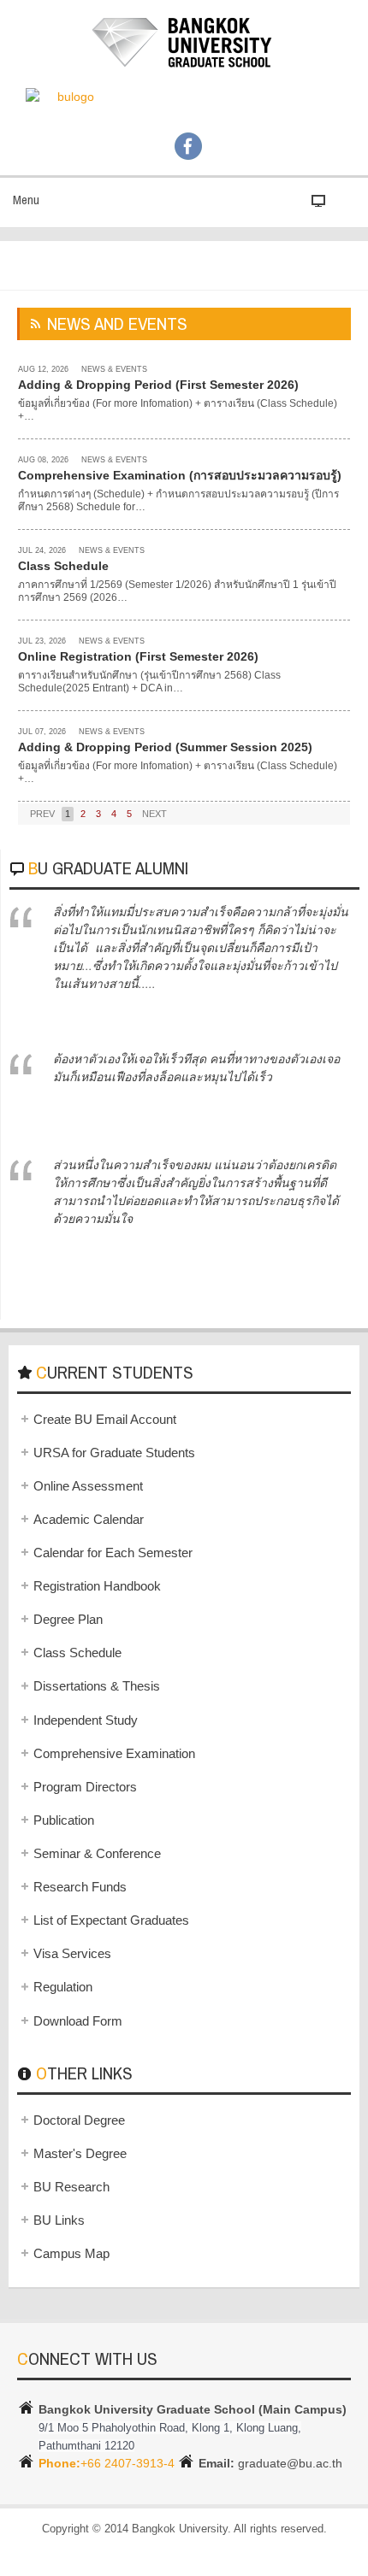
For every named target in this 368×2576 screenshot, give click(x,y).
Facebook (188, 146)
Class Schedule (63, 566)
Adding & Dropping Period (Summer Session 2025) (165, 747)
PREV (42, 814)
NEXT (154, 814)
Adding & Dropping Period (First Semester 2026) (158, 385)
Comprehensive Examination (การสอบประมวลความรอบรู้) (180, 475)
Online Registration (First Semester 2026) (138, 656)
